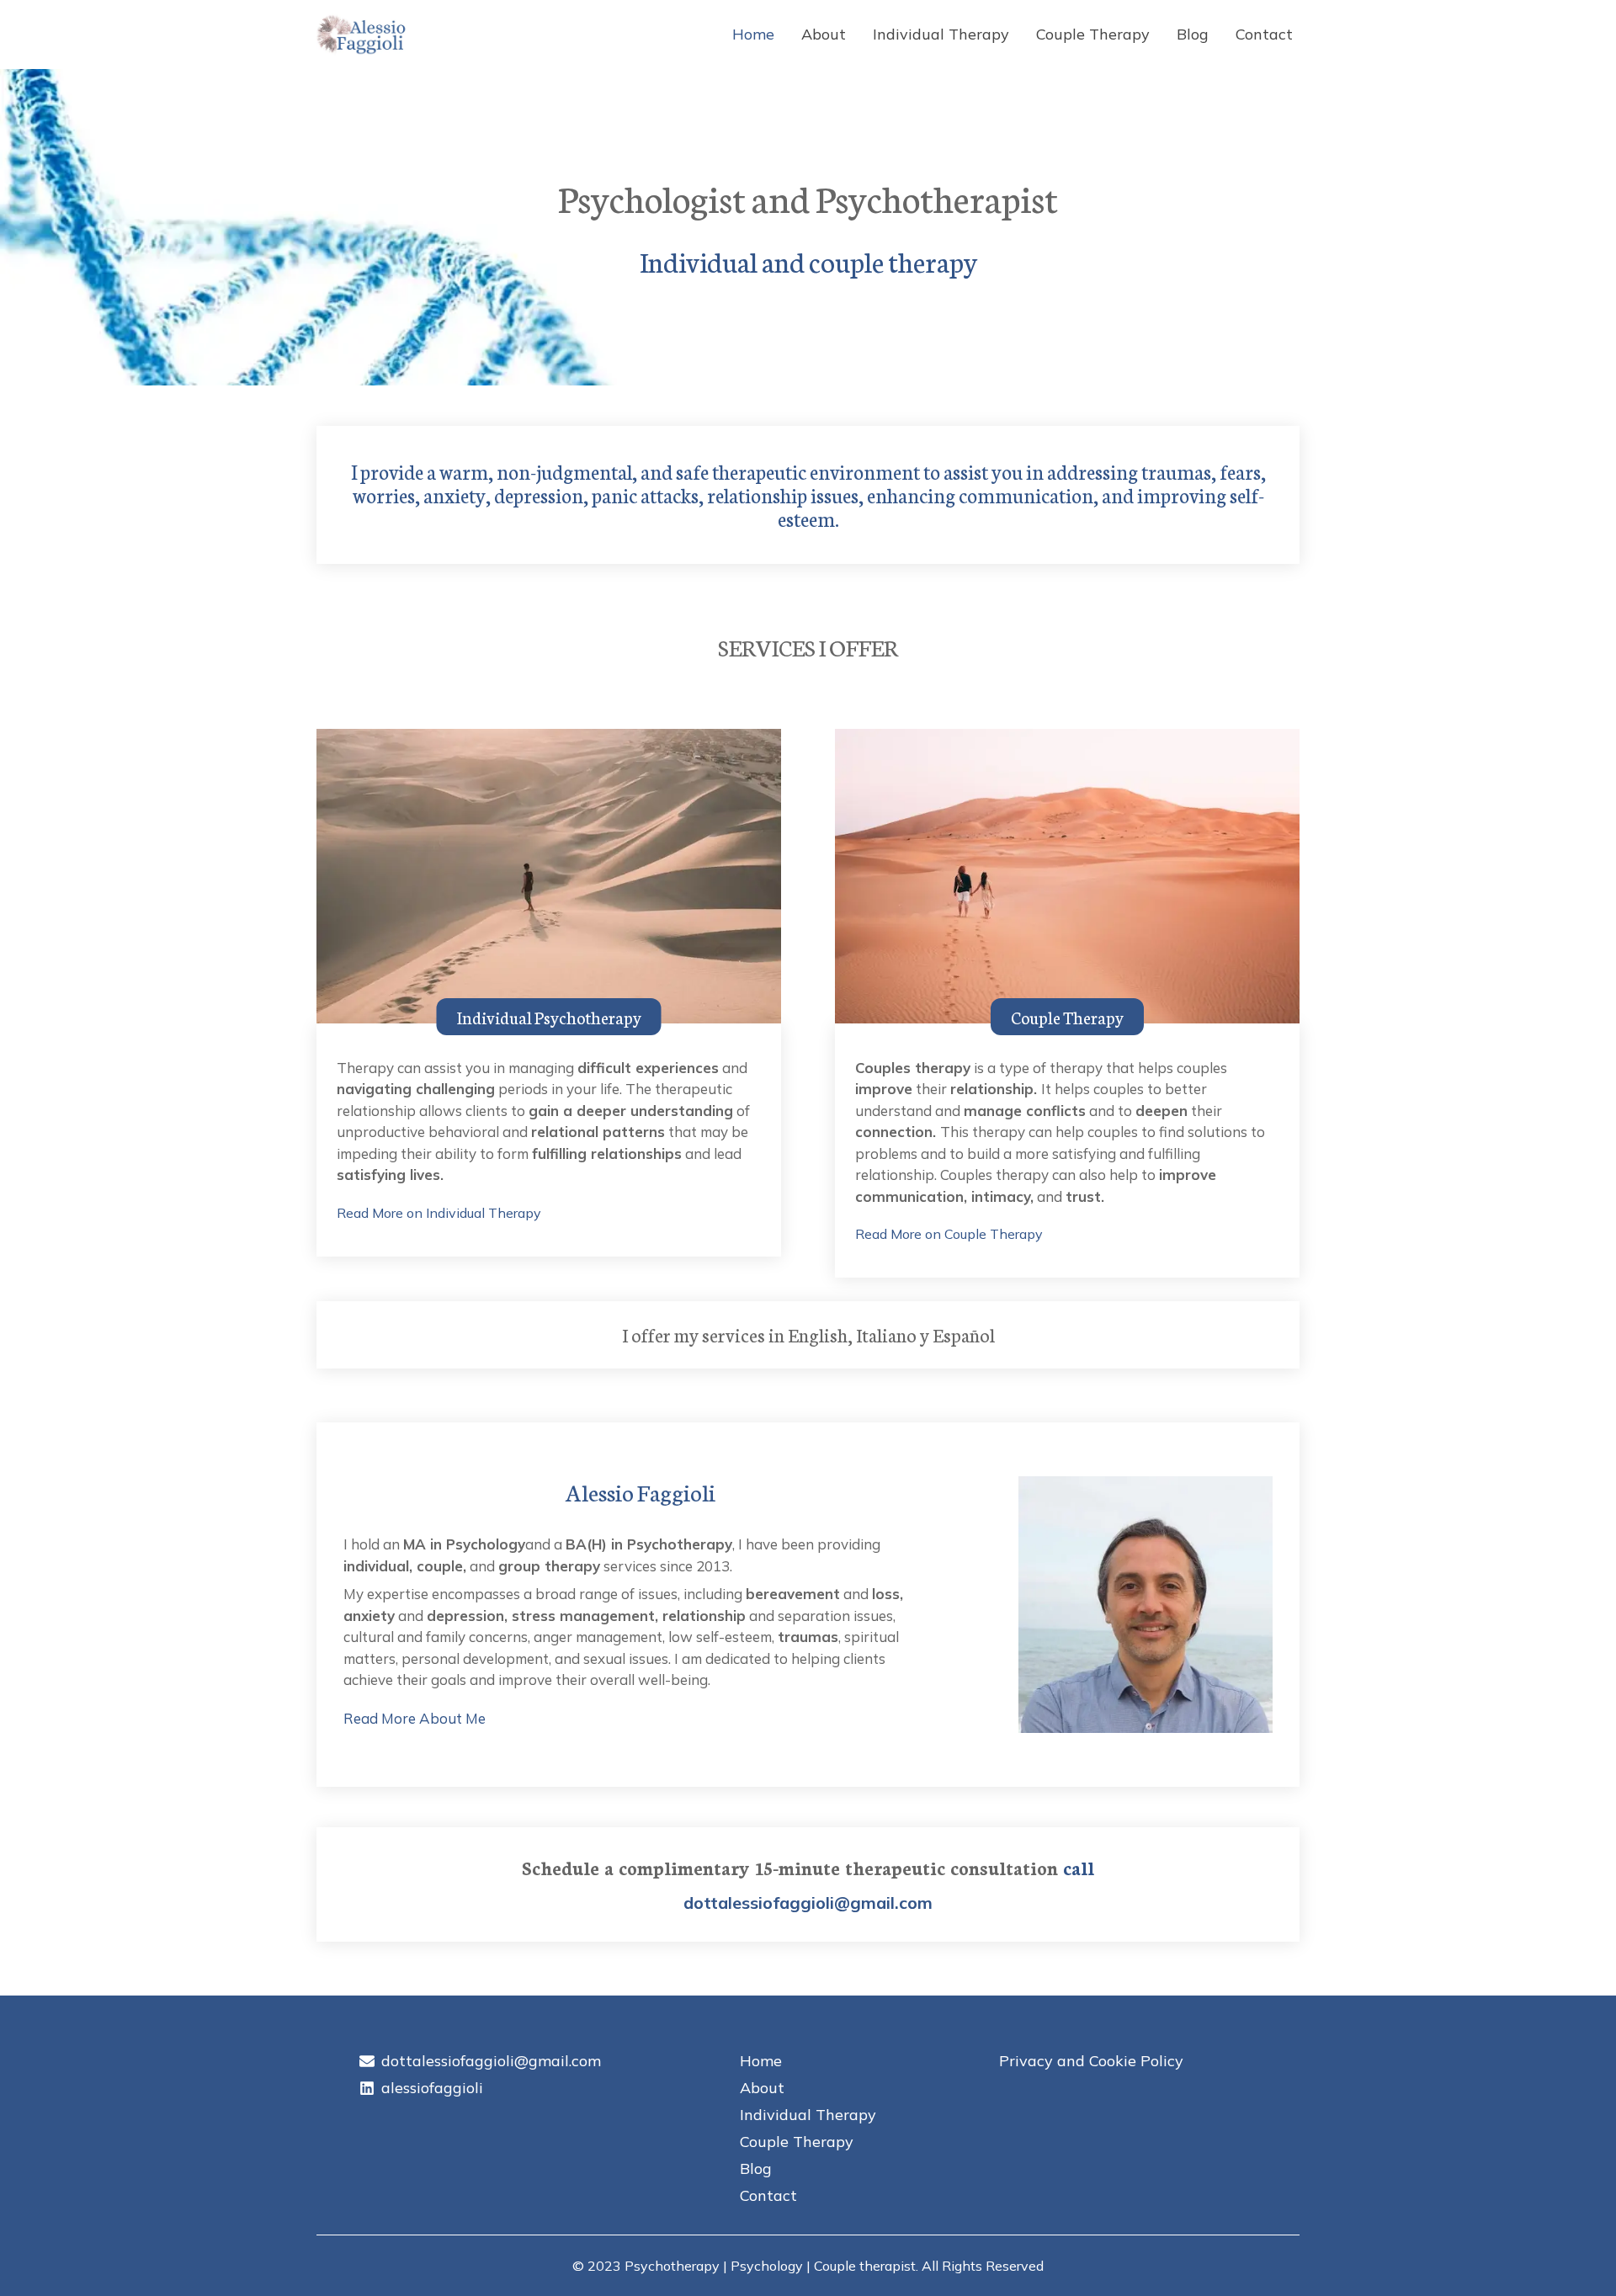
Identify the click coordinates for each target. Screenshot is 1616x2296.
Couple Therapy (1093, 34)
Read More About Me (415, 1718)
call (1079, 1867)
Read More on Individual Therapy (439, 1213)
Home (753, 34)
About (824, 34)
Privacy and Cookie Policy (1091, 2061)
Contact (1264, 34)
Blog (1193, 34)
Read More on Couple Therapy (949, 1234)
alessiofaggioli (432, 2088)
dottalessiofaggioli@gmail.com (808, 1903)
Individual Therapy (941, 34)
